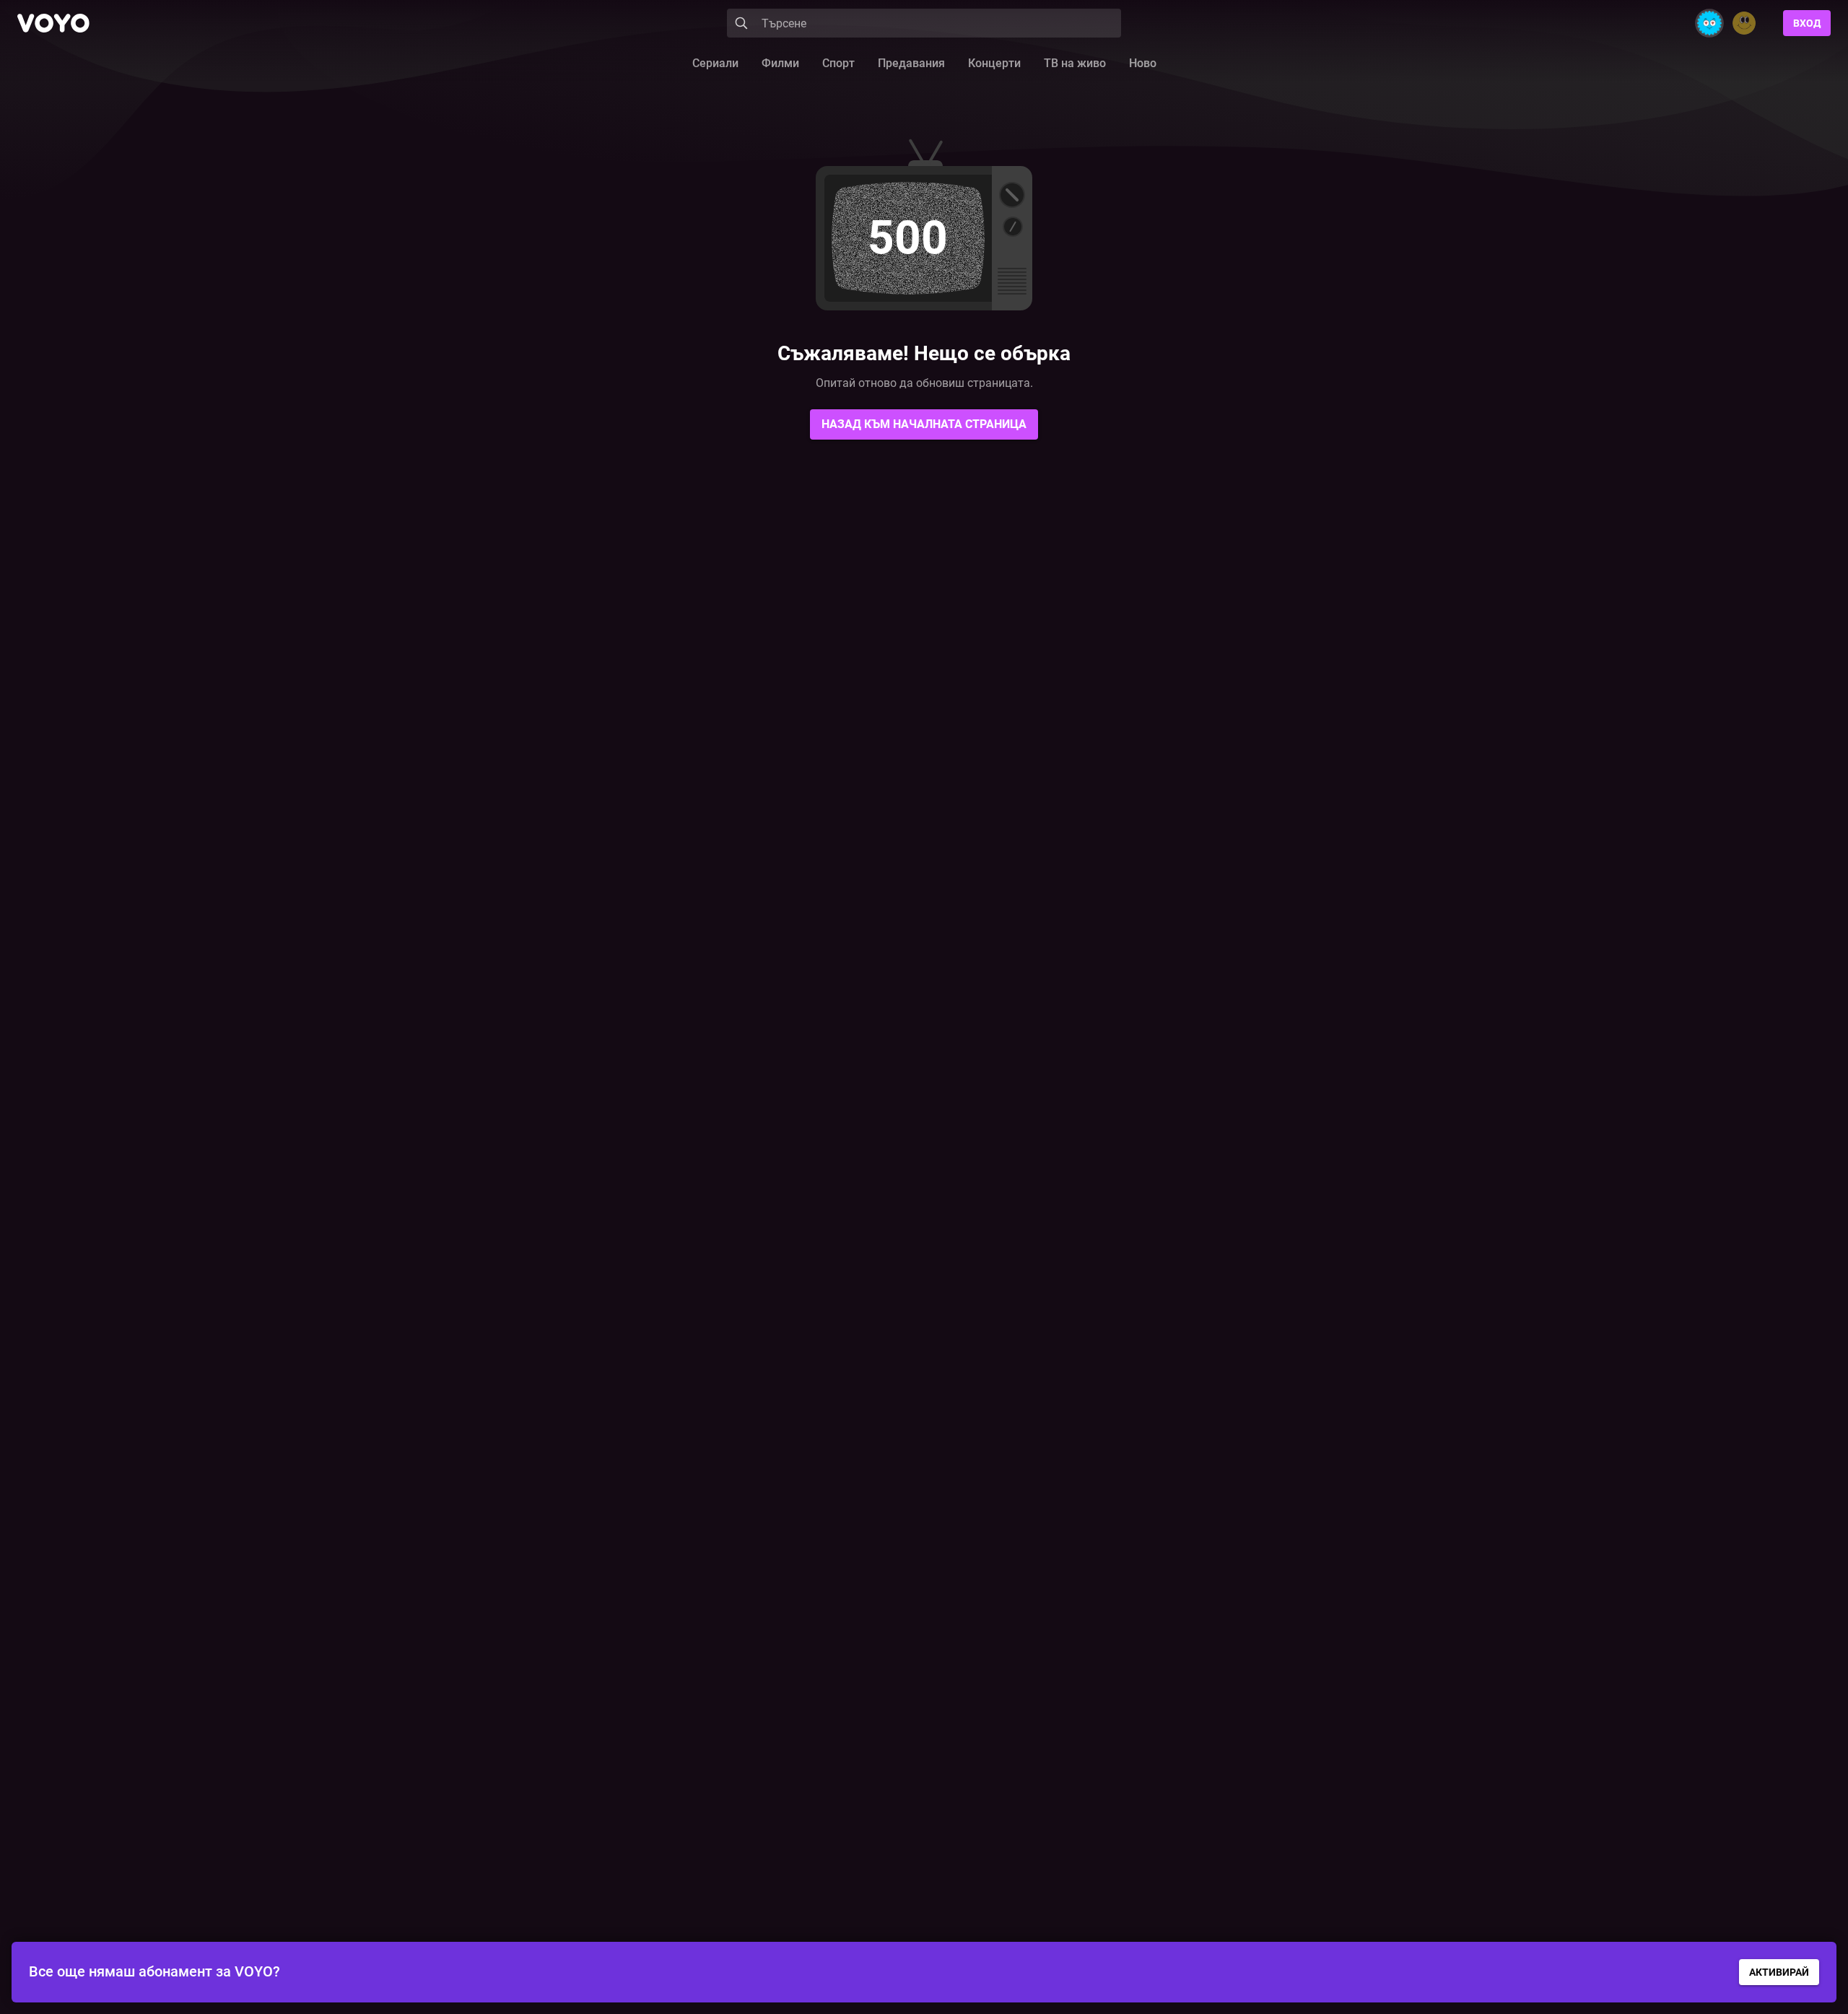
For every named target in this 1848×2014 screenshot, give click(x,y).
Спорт (838, 63)
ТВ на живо (1075, 63)
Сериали (715, 63)
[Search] (741, 23)
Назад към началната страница (924, 424)
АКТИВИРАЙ (1779, 1972)
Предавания (911, 63)
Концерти (994, 63)
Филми (780, 63)
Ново (1143, 63)
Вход (1807, 23)
